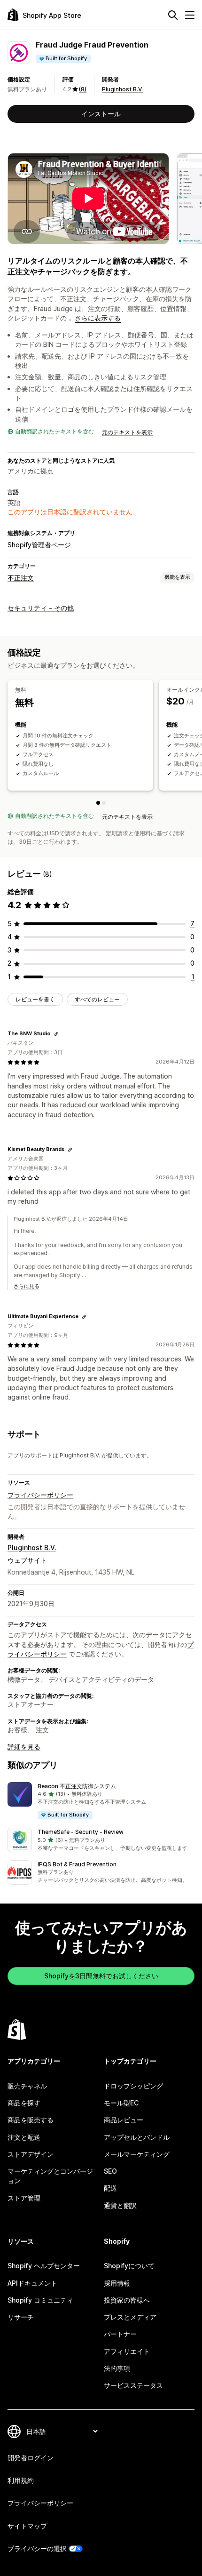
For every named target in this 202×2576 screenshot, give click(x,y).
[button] (101, 1801)
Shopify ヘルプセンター (44, 2266)
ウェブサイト (27, 1560)
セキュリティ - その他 (41, 608)
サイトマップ (27, 2526)
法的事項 (117, 2368)
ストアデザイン (31, 2154)
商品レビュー (124, 2120)
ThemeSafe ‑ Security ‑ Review (81, 1832)
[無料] (98, 803)
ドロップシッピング (133, 2086)
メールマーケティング (137, 2154)
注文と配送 (24, 2137)
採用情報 (117, 2283)
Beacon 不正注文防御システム (77, 1786)
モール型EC (121, 2103)
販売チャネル (27, 2086)
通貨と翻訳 (120, 2205)
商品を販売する (31, 2120)
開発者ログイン (31, 2458)
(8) (83, 89)
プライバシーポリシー (40, 1495)
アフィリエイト (127, 2351)
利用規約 (21, 2480)
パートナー (120, 2334)
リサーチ (21, 2317)
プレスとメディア (130, 2317)
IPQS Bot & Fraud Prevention (77, 1864)
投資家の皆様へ (127, 2300)
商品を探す (24, 2103)
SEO (110, 2171)
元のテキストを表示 (127, 432)
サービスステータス (133, 2385)
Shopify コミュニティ (40, 2300)
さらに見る (27, 1286)
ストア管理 (24, 2198)
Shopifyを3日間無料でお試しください (101, 1976)
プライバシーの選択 (37, 2548)
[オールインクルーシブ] (104, 803)
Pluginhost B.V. (122, 89)
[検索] (173, 15)
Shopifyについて (129, 2266)
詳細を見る (24, 1747)
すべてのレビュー (97, 999)
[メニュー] (190, 15)
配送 (110, 2188)
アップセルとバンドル (137, 2137)
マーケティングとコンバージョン (50, 2176)
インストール (101, 114)
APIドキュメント (32, 2283)
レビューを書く (35, 999)
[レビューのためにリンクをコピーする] (56, 1034)
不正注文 (21, 578)
